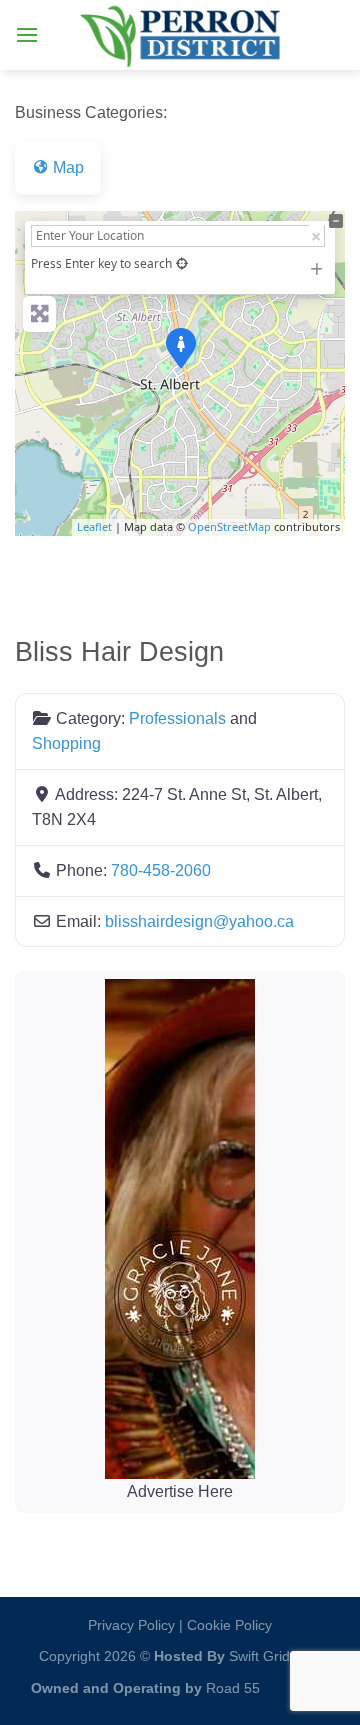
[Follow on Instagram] (280, 1683)
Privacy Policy (131, 1625)
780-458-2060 (161, 870)
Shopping (66, 743)
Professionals (177, 718)
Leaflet (94, 526)
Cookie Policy (229, 1625)
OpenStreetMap (229, 526)
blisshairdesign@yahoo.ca (199, 921)
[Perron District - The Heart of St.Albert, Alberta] (180, 35)
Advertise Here (180, 1491)
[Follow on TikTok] (313, 1683)
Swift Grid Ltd (269, 1656)
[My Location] (182, 263)
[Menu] (27, 34)
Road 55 (233, 1688)
